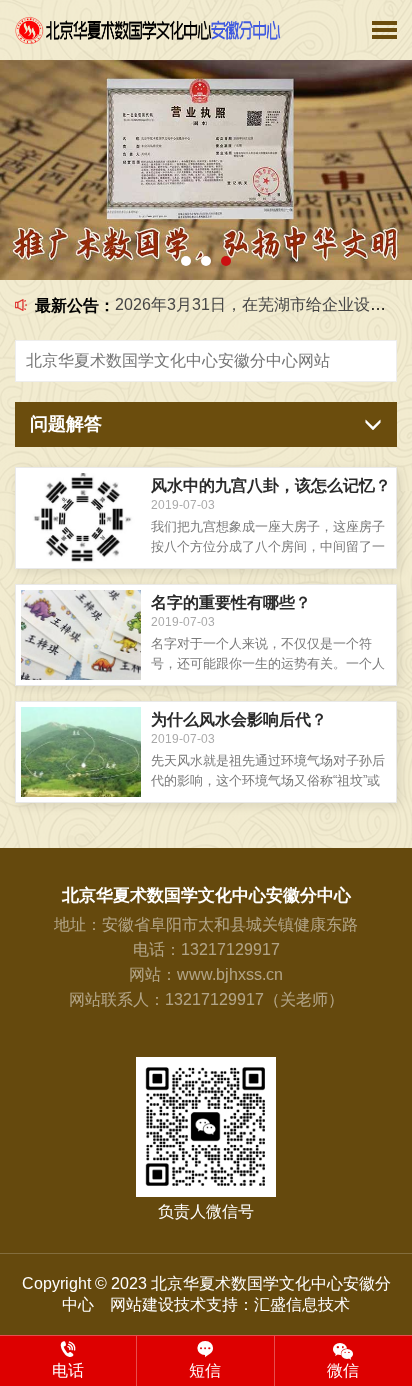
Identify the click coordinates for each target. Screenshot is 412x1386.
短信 (205, 1370)
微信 (343, 1370)
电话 (68, 1370)
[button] (186, 261)
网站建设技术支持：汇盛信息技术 (230, 1304)
